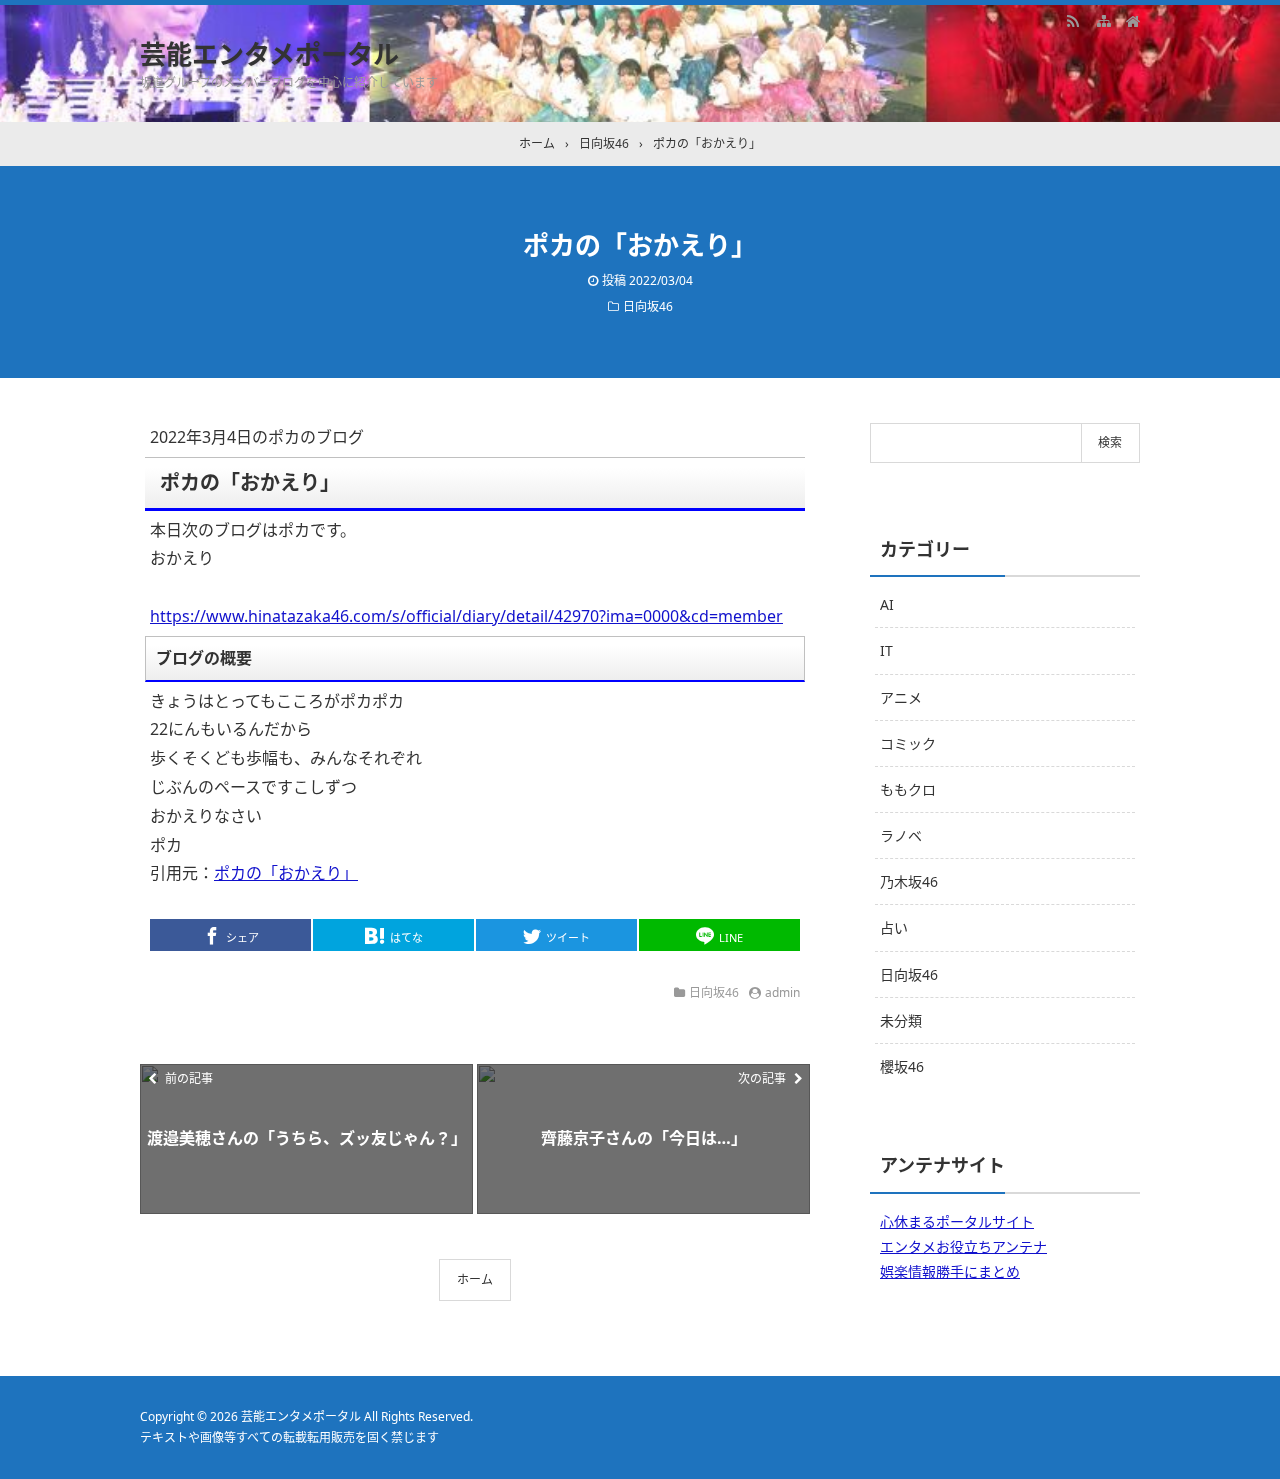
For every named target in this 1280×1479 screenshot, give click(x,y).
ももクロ (908, 789)
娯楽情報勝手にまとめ (950, 1271)
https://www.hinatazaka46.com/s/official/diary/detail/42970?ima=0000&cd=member (466, 616)
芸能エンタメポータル (269, 54)
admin (782, 992)
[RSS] (1073, 20)
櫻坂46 (902, 1066)
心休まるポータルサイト (957, 1221)
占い (894, 927)
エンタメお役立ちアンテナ (963, 1246)
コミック (908, 743)
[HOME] (1133, 20)
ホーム (475, 1279)
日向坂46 (648, 306)
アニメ (901, 697)
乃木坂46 (909, 881)
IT (886, 650)
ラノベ (901, 835)
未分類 (901, 1020)
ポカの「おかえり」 (286, 873)
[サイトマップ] (1103, 20)
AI (887, 604)
